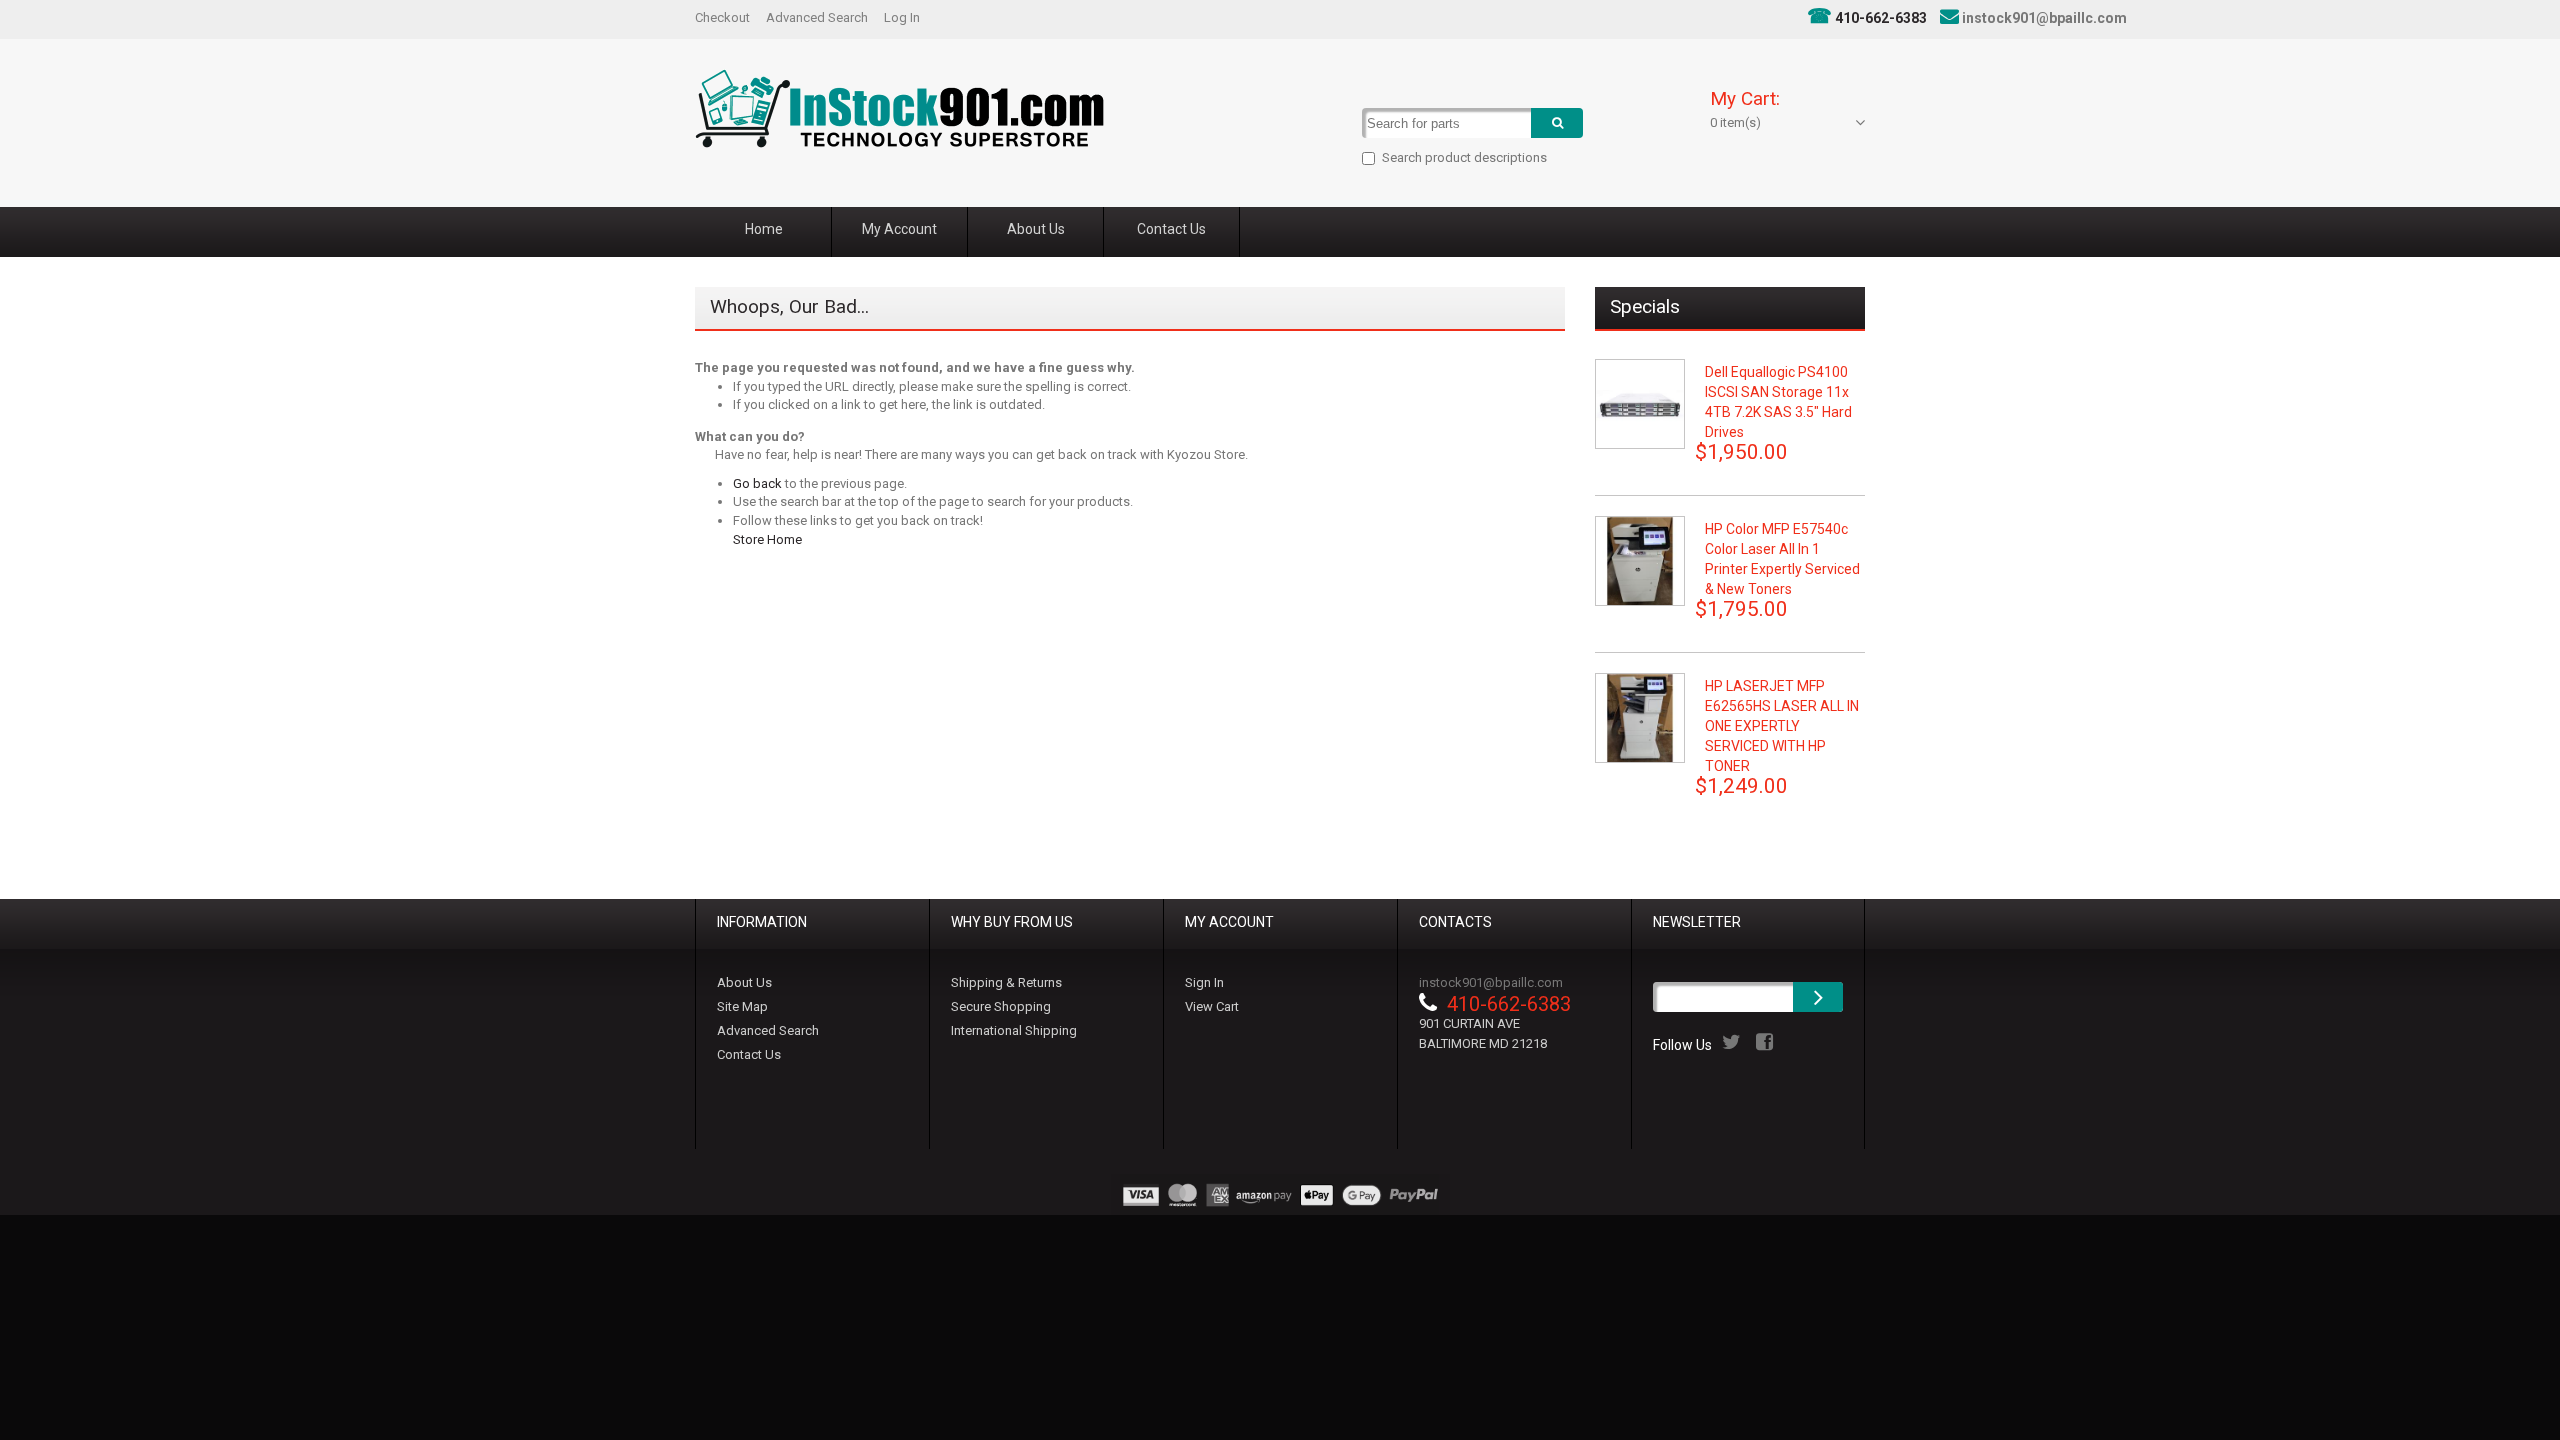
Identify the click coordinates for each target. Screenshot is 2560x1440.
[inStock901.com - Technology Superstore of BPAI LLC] (899, 108)
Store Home (767, 539)
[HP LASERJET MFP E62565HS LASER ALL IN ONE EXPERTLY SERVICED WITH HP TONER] (1640, 718)
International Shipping (1014, 1030)
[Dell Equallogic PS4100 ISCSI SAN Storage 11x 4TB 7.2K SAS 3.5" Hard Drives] (1640, 404)
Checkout (722, 17)
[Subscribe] (1818, 997)
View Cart (1212, 1006)
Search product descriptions (1464, 157)
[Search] (1557, 123)
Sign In (1204, 982)
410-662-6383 (1881, 18)
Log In (902, 17)
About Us (744, 982)
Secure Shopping (1001, 1006)
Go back (757, 483)
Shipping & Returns (1006, 982)
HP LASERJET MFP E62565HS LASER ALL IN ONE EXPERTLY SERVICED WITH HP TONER (1782, 726)
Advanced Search (817, 17)
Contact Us (749, 1054)
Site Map (742, 1006)
